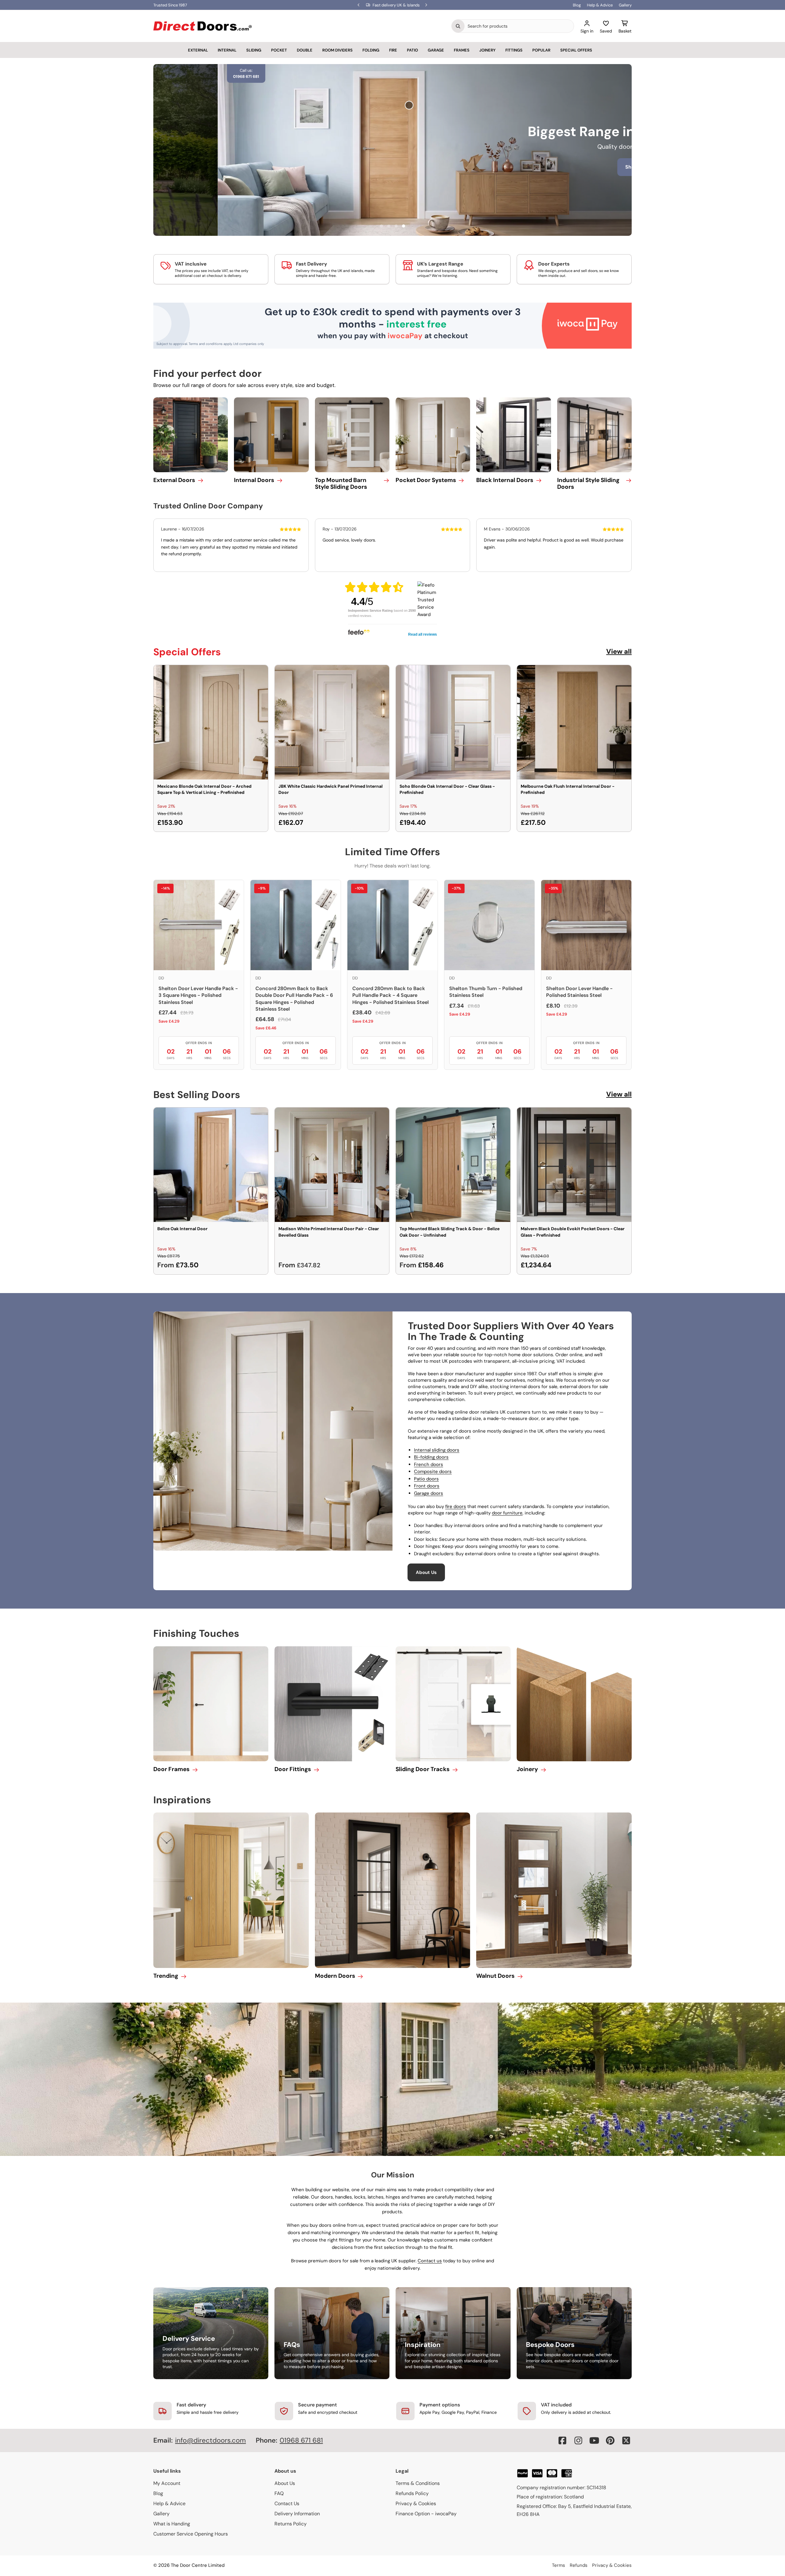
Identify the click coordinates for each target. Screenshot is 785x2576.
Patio (412, 50)
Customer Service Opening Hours (191, 2534)
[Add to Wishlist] (259, 674)
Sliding (254, 50)
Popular (541, 50)
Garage (436, 50)
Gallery (625, 5)
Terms (559, 2565)
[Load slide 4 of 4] (404, 226)
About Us (426, 1572)
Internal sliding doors (437, 1450)
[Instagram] (578, 2440)
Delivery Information (297, 2514)
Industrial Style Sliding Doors (588, 484)
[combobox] (519, 26)
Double (305, 50)
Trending (166, 1976)
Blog (577, 5)
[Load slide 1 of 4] (381, 226)
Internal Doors (254, 480)
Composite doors (433, 1472)
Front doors (427, 1486)
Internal (227, 50)
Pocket (279, 50)
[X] (626, 2440)
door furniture (507, 1513)
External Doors (174, 480)
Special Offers (576, 50)
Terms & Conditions (418, 2483)
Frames (462, 50)
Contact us (430, 2261)
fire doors (456, 1506)
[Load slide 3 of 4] (396, 226)
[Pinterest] (610, 2440)
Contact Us (287, 2503)
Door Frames (171, 1769)
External (198, 50)
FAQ (279, 2493)
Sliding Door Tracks (423, 1769)
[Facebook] (562, 2440)
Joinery (487, 50)
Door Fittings (293, 1769)
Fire (393, 50)
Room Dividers (337, 50)
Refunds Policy (412, 2493)
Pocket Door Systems (426, 480)
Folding (371, 50)
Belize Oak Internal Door (182, 1229)
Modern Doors (335, 1976)
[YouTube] (594, 2440)
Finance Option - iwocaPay (426, 2514)
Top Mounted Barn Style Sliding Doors (341, 484)
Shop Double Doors (469, 176)
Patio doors (426, 1479)
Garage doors (429, 1493)
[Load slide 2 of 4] (389, 226)
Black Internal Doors (505, 480)
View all (619, 651)
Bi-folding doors (431, 1457)
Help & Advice (600, 5)
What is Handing (172, 2524)
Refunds (579, 2565)
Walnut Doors (495, 1976)
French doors (429, 1464)
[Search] (458, 26)
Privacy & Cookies (416, 2503)
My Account (167, 2483)
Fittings (514, 50)
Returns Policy (291, 2524)
